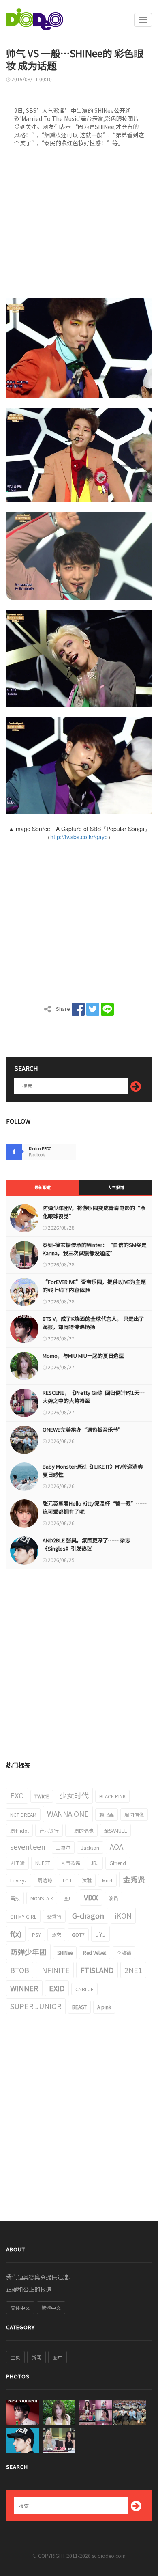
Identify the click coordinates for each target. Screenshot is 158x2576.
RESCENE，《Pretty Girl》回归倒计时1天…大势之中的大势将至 (94, 1397)
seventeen (28, 1846)
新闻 (36, 2357)
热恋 (56, 1935)
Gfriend (118, 1863)
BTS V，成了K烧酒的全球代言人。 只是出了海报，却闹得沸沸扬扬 (93, 1323)
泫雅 (87, 1880)
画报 (15, 1898)
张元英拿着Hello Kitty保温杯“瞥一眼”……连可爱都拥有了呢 (95, 1507)
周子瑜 (17, 1863)
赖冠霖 (107, 1815)
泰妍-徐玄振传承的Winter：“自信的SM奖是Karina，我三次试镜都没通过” (95, 1249)
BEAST (79, 2007)
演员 (113, 1898)
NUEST (43, 1863)
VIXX (91, 1897)
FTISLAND (97, 1970)
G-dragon (88, 1915)
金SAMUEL (115, 1830)
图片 (68, 1898)
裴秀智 (54, 1916)
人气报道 (116, 1187)
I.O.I (67, 1880)
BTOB (20, 1970)
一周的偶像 (81, 1830)
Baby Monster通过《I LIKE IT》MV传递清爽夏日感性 (93, 1470)
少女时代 (74, 1795)
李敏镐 (124, 1952)
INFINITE (55, 1970)
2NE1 (133, 1970)
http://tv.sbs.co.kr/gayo (79, 837)
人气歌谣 (70, 1863)
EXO (17, 1795)
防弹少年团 (28, 1951)
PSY (36, 1935)
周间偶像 (134, 1815)
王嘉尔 (63, 1847)
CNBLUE (84, 1989)
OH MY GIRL (23, 1916)
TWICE (42, 1796)
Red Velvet (95, 1952)
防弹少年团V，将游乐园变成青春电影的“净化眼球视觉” (94, 1212)
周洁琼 (45, 1880)
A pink (104, 2007)
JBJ (95, 1863)
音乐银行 (49, 1830)
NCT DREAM (23, 1815)
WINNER (24, 1988)
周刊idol (19, 1830)
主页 (15, 2357)
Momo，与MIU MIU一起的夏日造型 (83, 1356)
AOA (116, 1846)
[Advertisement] (79, 225)
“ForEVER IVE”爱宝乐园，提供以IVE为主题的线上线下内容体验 (94, 1286)
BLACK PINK (112, 1796)
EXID (57, 1988)
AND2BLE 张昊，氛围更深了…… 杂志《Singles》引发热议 (86, 1544)
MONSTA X (42, 1898)
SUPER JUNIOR (36, 2006)
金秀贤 (134, 1879)
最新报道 (43, 1187)
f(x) (16, 1934)
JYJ (100, 1934)
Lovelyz (19, 1880)
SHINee (65, 1952)
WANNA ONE (68, 1814)
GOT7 (78, 1935)
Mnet (107, 1880)
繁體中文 (51, 2308)
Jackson (90, 1847)
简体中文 (20, 2308)
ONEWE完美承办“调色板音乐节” (83, 1429)
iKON (123, 1915)
